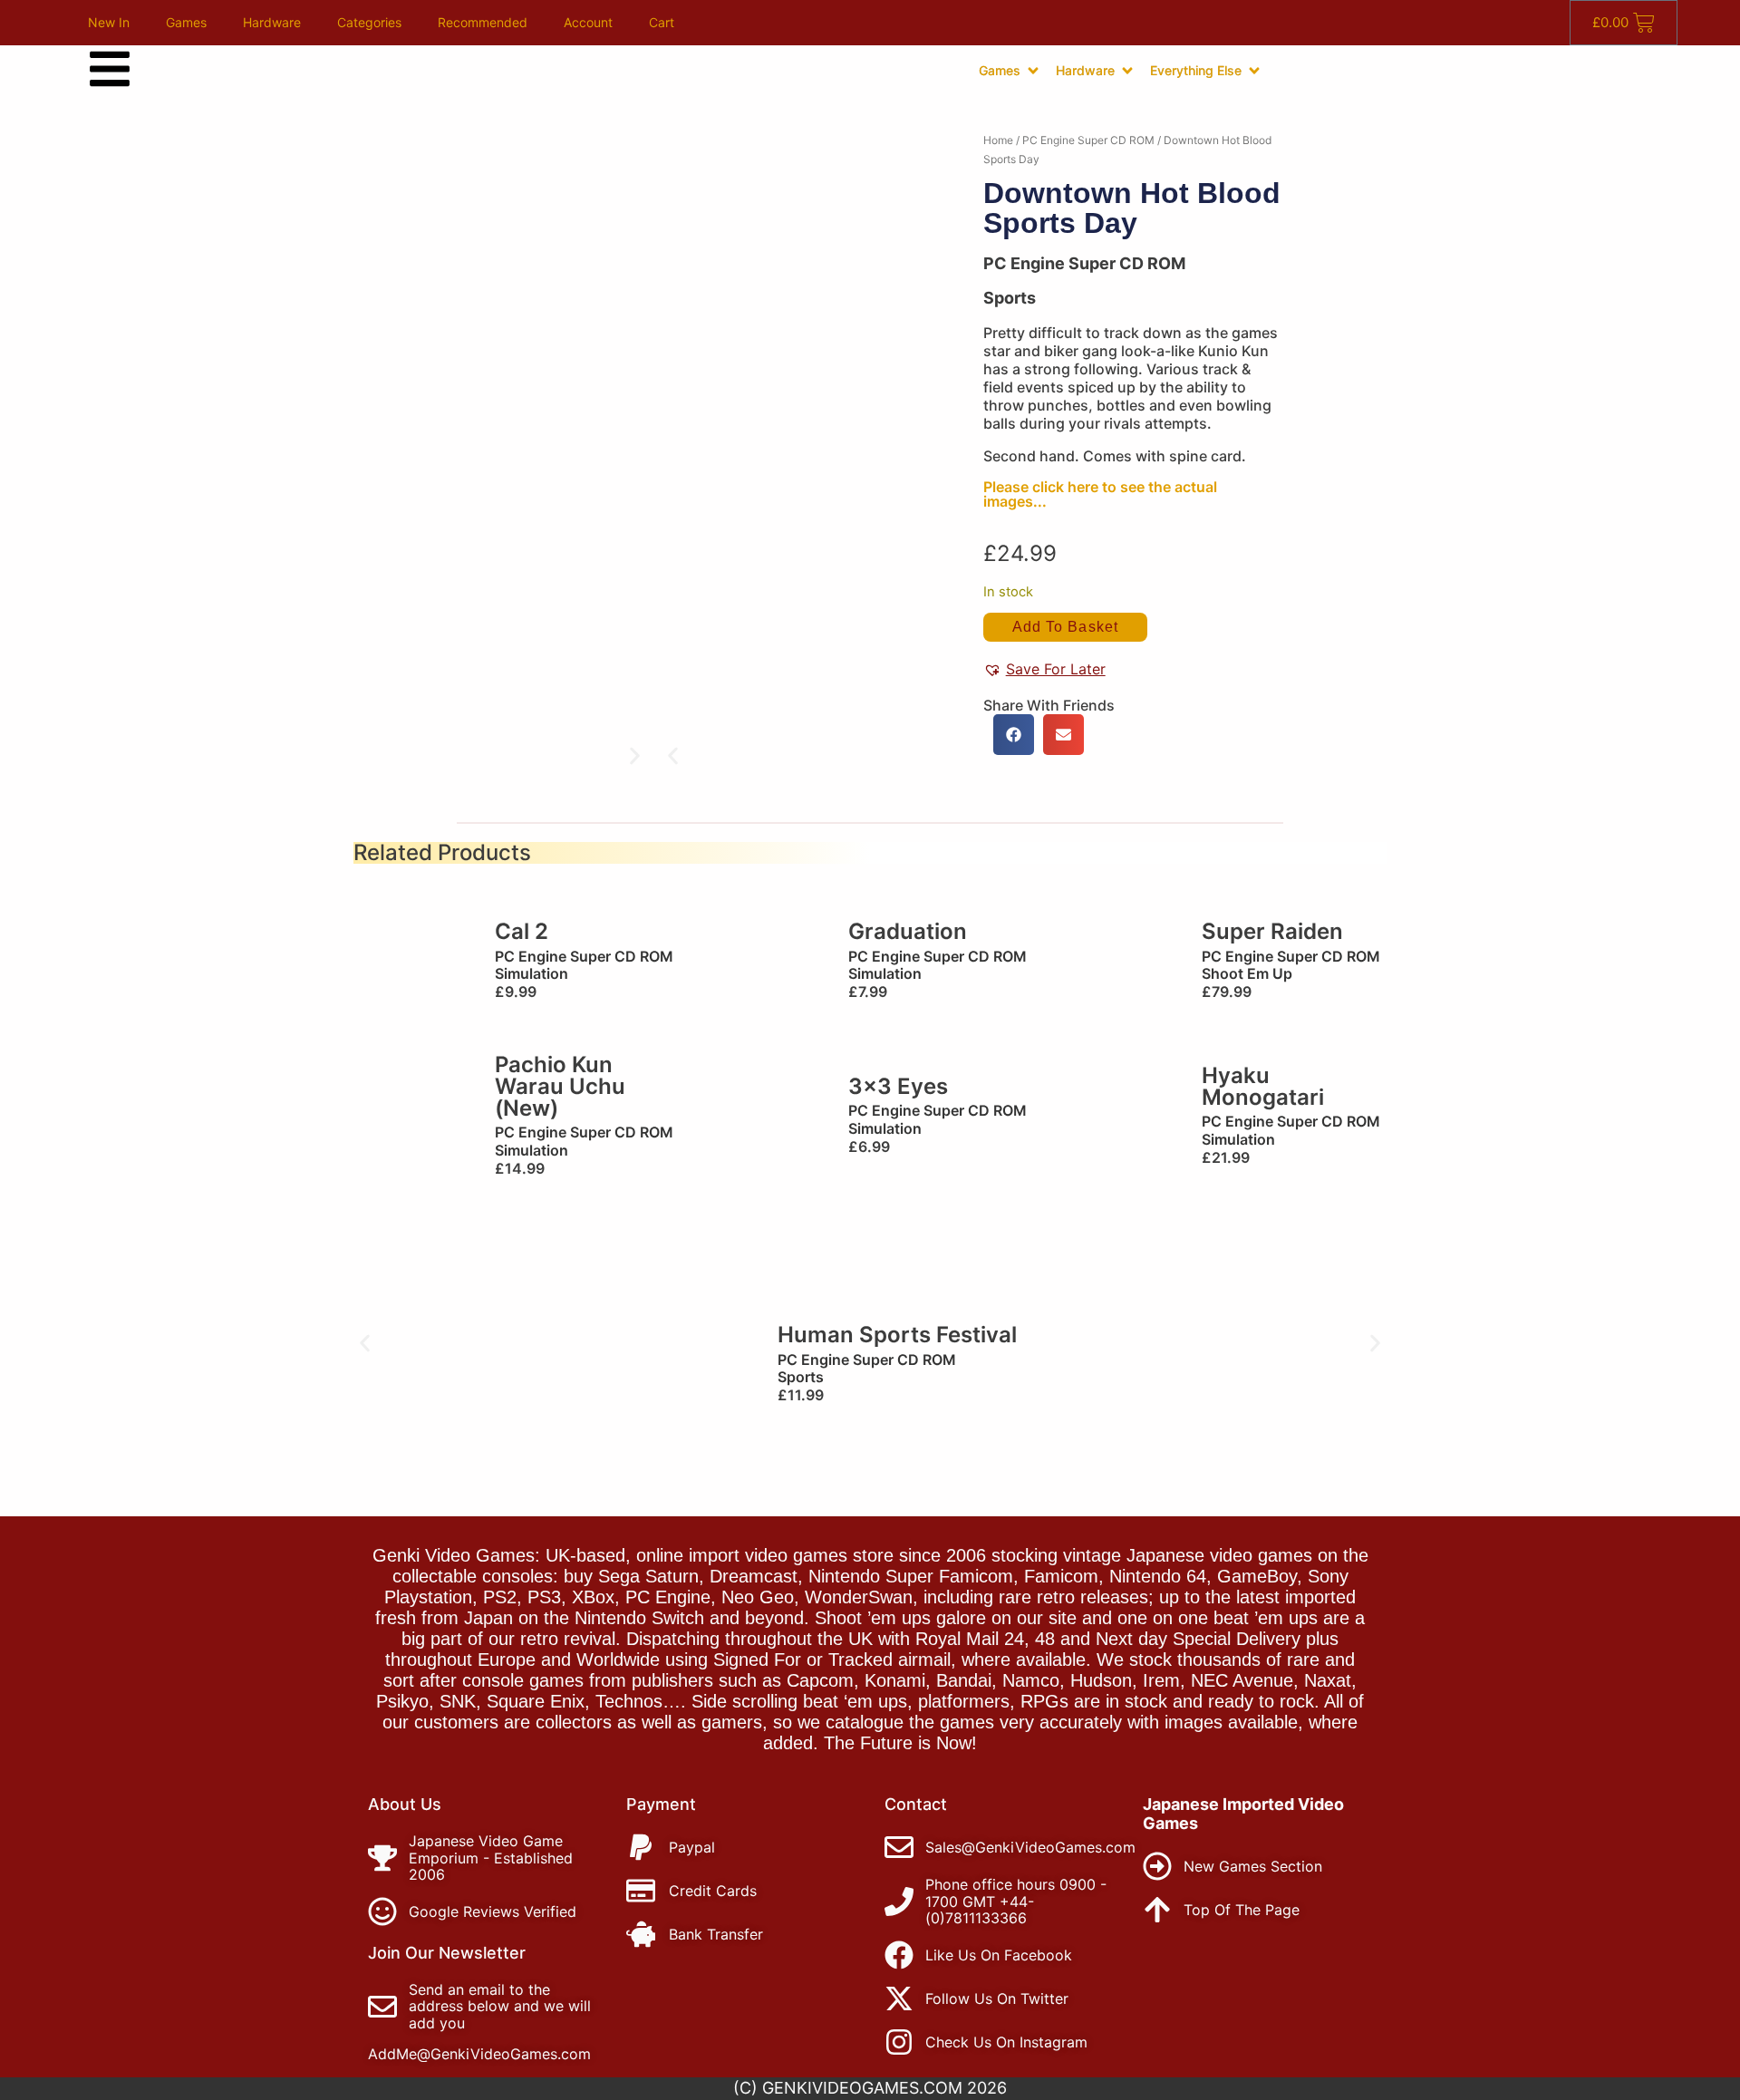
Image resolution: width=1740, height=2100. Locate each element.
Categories (369, 22)
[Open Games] (1033, 71)
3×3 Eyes (898, 1086)
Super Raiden (1272, 931)
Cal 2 (522, 931)
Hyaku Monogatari (1263, 1086)
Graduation (908, 931)
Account (588, 22)
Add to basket (1065, 627)
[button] (673, 756)
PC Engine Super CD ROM (1088, 140)
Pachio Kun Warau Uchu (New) (560, 1086)
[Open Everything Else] (1254, 71)
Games (186, 22)
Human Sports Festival (897, 1335)
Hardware (272, 22)
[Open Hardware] (1127, 71)
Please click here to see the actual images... (1100, 494)
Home (998, 140)
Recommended (483, 22)
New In (109, 22)
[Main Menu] (110, 69)
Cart (662, 22)
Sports (1010, 298)
